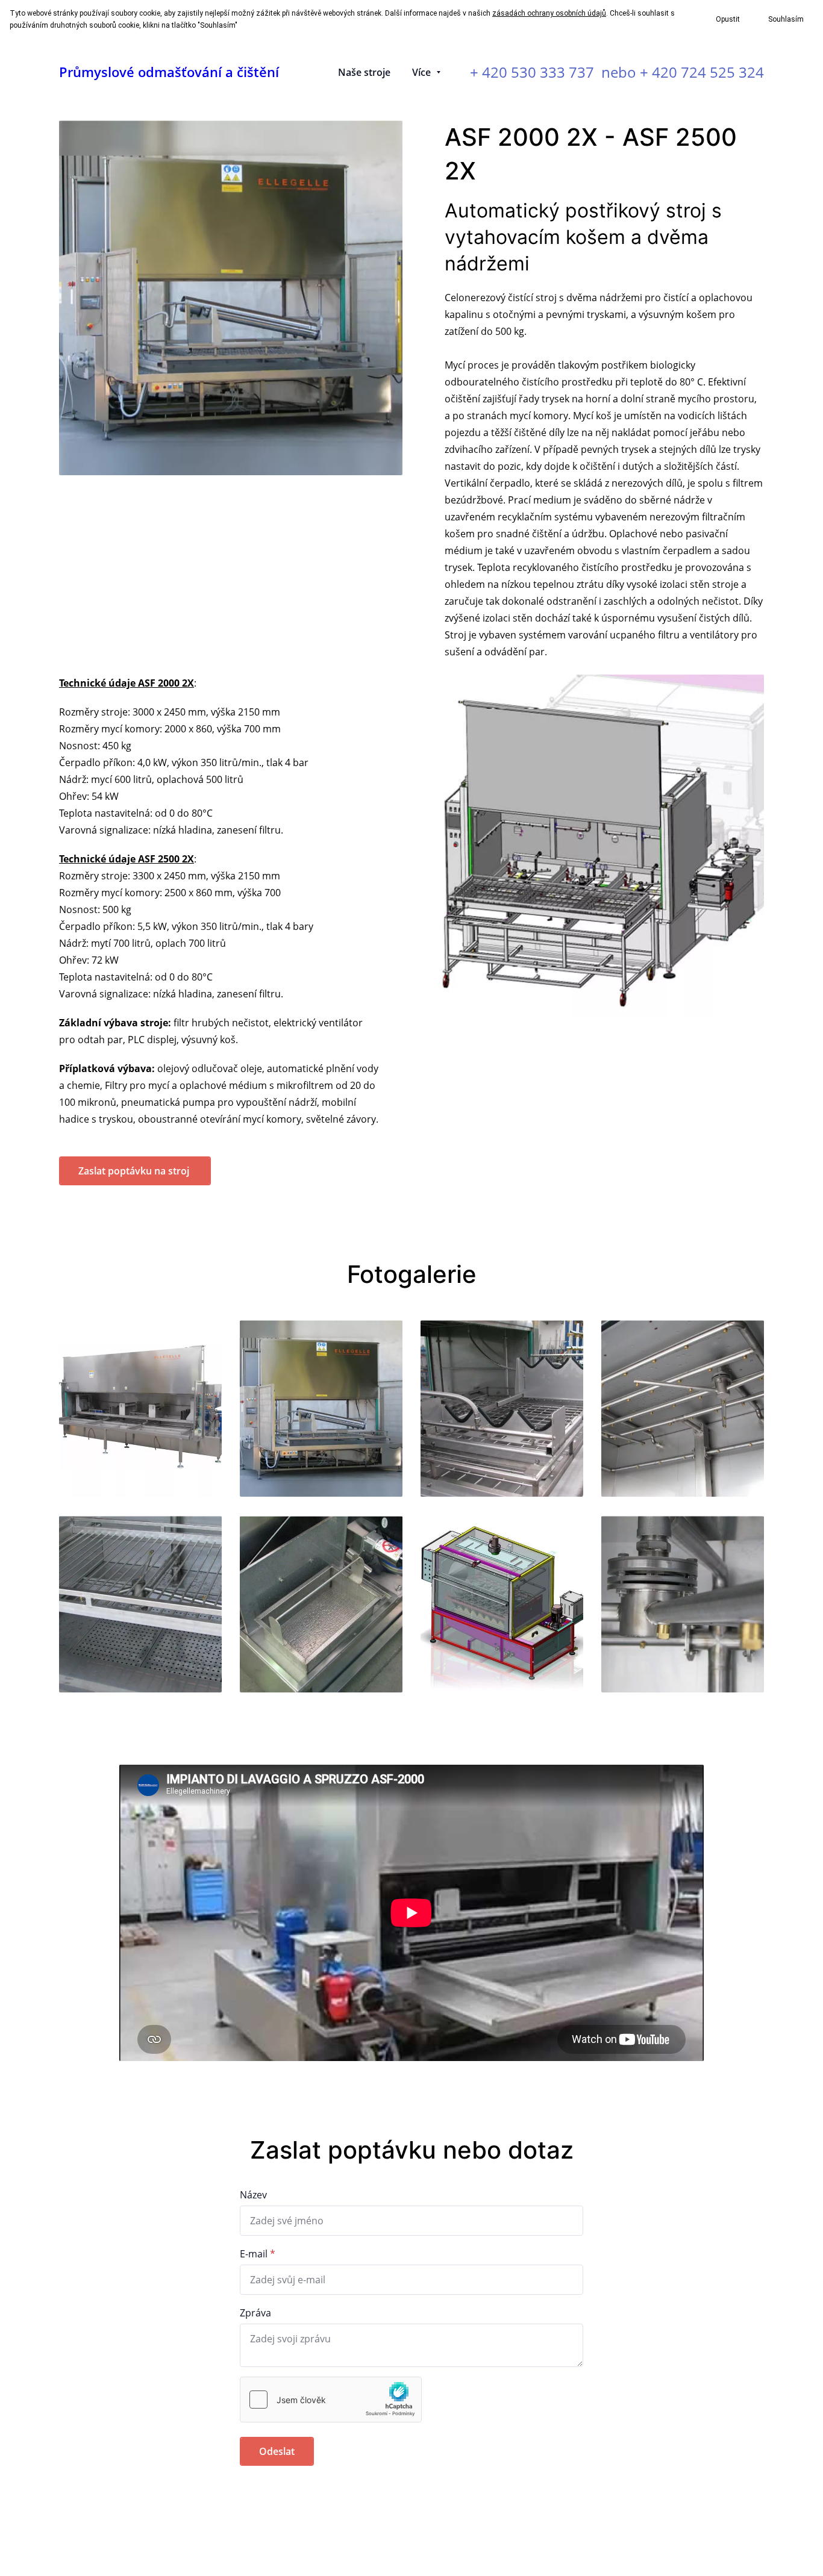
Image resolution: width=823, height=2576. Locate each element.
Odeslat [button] (277, 2451)
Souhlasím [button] (786, 19)
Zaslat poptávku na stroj (135, 1171)
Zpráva (255, 2313)
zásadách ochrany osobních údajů (549, 13)
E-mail (254, 2254)
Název (253, 2195)
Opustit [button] (728, 19)
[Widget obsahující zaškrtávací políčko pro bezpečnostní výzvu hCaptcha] (331, 2400)
